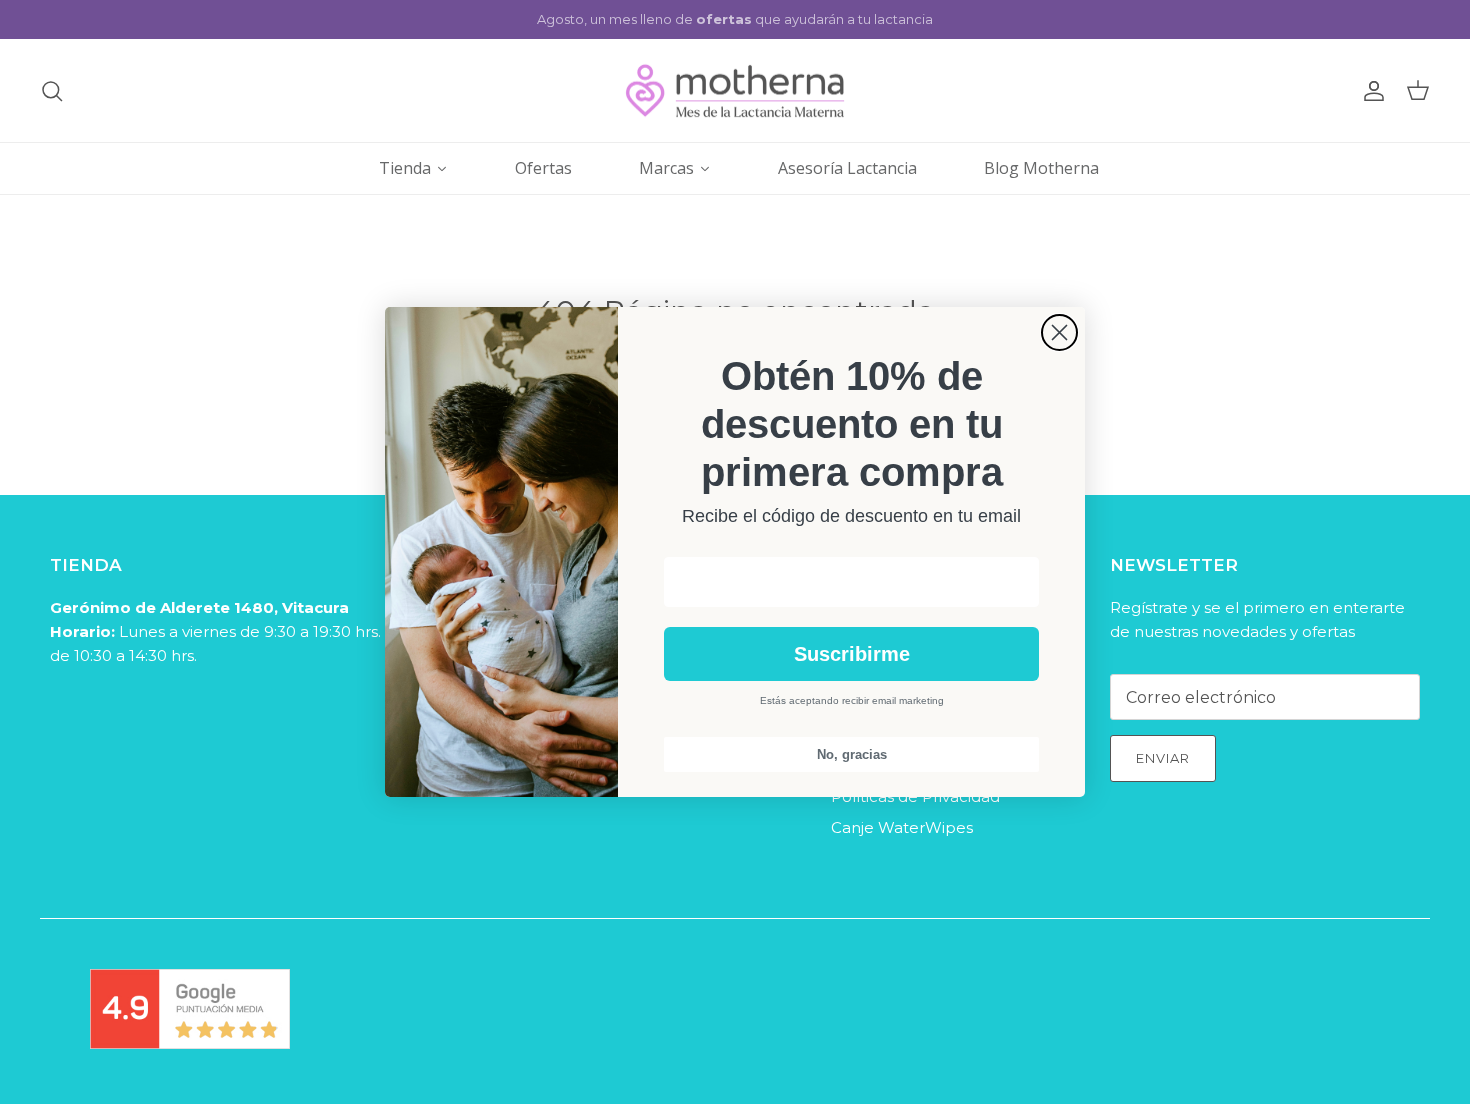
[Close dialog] (1059, 332)
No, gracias (852, 754)
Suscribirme (852, 654)
